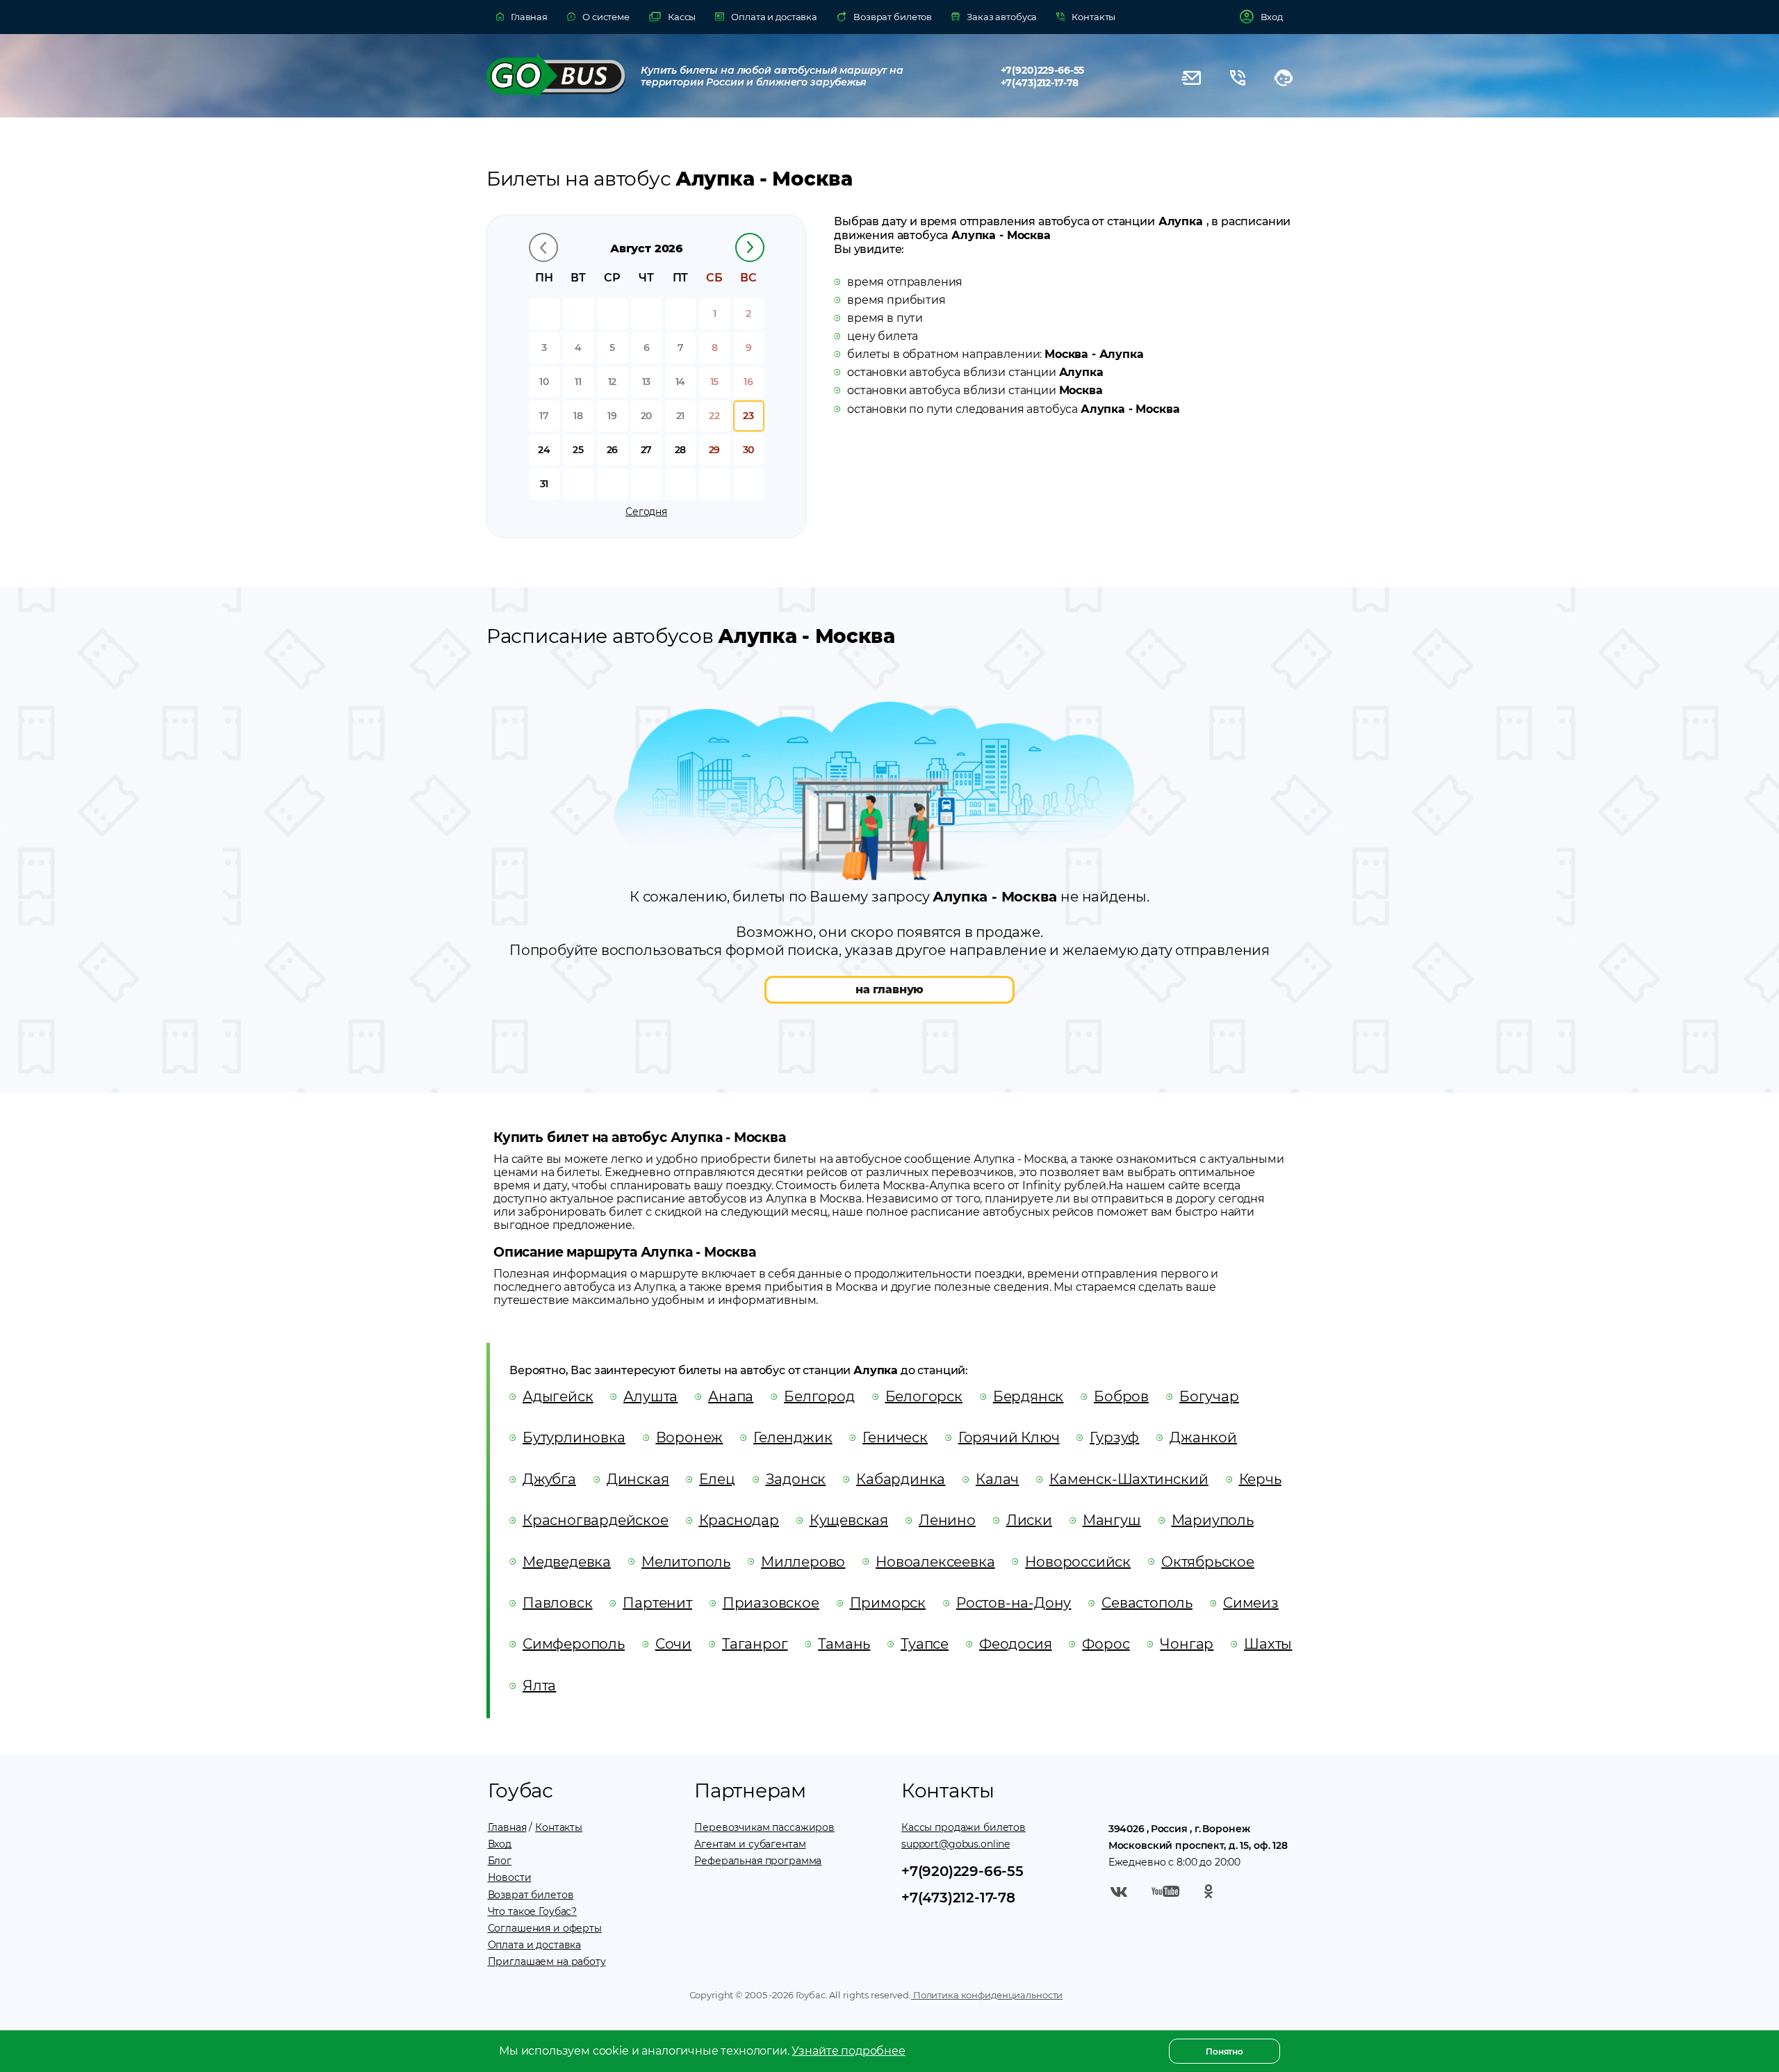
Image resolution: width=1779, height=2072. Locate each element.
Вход (500, 1844)
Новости (510, 1877)
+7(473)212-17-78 (1040, 83)
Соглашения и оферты (545, 1928)
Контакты (559, 1827)
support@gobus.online (956, 1844)
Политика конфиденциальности (987, 1995)
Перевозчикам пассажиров (764, 1827)
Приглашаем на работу (547, 1961)
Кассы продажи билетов (964, 1827)
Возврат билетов (531, 1895)
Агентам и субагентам (750, 1844)
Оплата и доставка (535, 1945)
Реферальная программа (758, 1861)
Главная (507, 1827)
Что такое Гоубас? (533, 1911)
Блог (500, 1861)
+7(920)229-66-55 (1043, 70)
